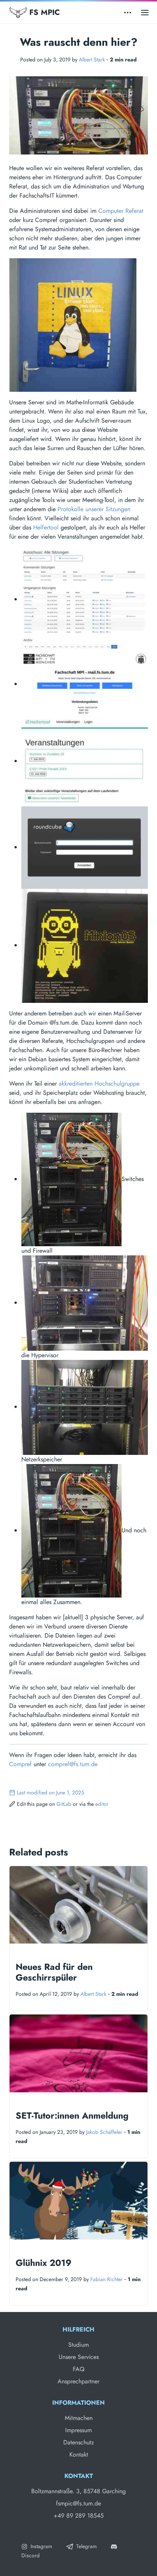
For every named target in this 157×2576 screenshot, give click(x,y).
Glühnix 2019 (44, 2263)
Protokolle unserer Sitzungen (94, 509)
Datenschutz (78, 2442)
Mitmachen (79, 2418)
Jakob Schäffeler (104, 2132)
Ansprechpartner (78, 2381)
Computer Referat (121, 211)
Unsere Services (79, 2357)
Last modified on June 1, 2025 (50, 1792)
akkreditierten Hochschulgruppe (99, 1084)
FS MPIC (43, 12)
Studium (78, 2345)
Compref (20, 1764)
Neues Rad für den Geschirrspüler (54, 1972)
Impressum (78, 2430)
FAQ (79, 2369)
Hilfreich (78, 2329)
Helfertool (46, 527)
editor (102, 1804)
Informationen (78, 2403)
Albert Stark (92, 60)
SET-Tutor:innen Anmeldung (72, 2116)
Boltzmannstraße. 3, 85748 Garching (78, 2491)
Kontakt (79, 2455)
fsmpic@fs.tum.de (78, 2503)
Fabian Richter (107, 2279)
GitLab (64, 1804)
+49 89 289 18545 (79, 2516)
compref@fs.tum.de (73, 1764)
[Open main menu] (145, 12)
